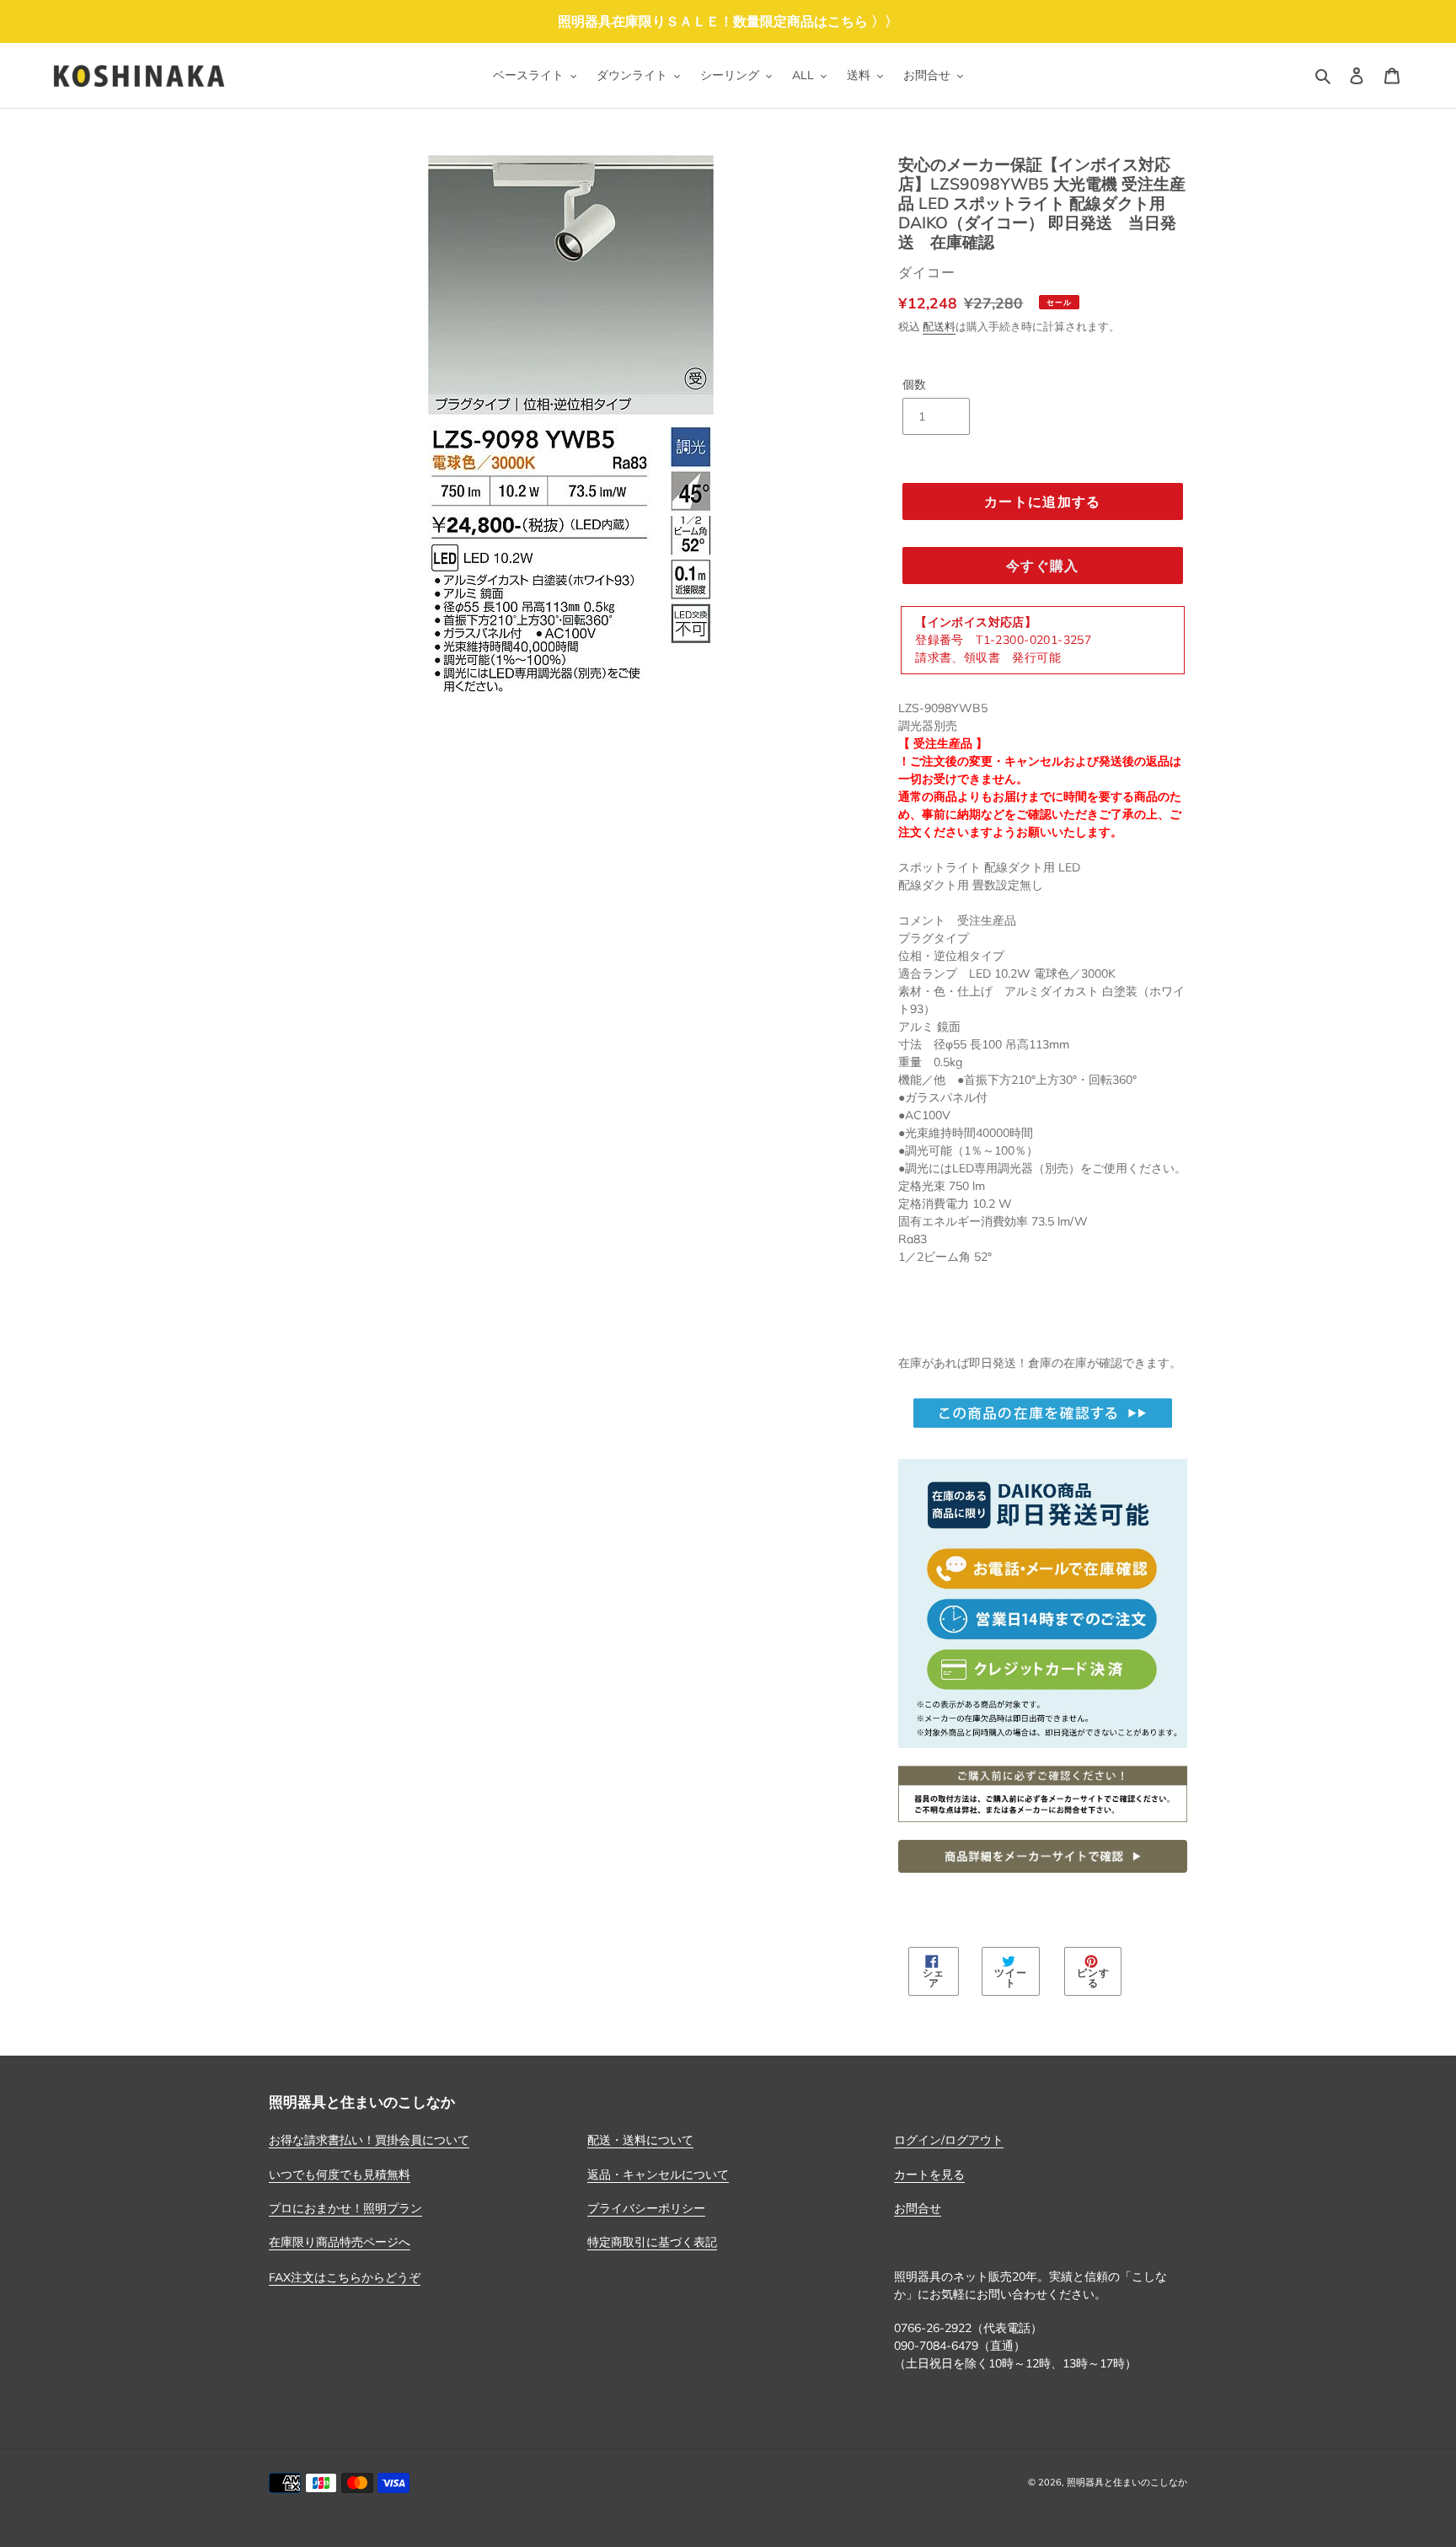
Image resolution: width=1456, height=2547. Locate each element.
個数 (914, 384)
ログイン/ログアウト (949, 2140)
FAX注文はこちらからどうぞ (345, 2277)
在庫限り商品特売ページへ (340, 2242)
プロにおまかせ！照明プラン (345, 2208)
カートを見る (929, 2174)
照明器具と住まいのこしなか (1127, 2482)
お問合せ (918, 2208)
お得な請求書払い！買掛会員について (369, 2140)
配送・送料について (640, 2140)
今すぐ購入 (1042, 566)
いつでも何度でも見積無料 (340, 2174)
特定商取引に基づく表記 (652, 2242)
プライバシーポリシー (646, 2208)
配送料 (939, 326)
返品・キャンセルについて (658, 2174)
